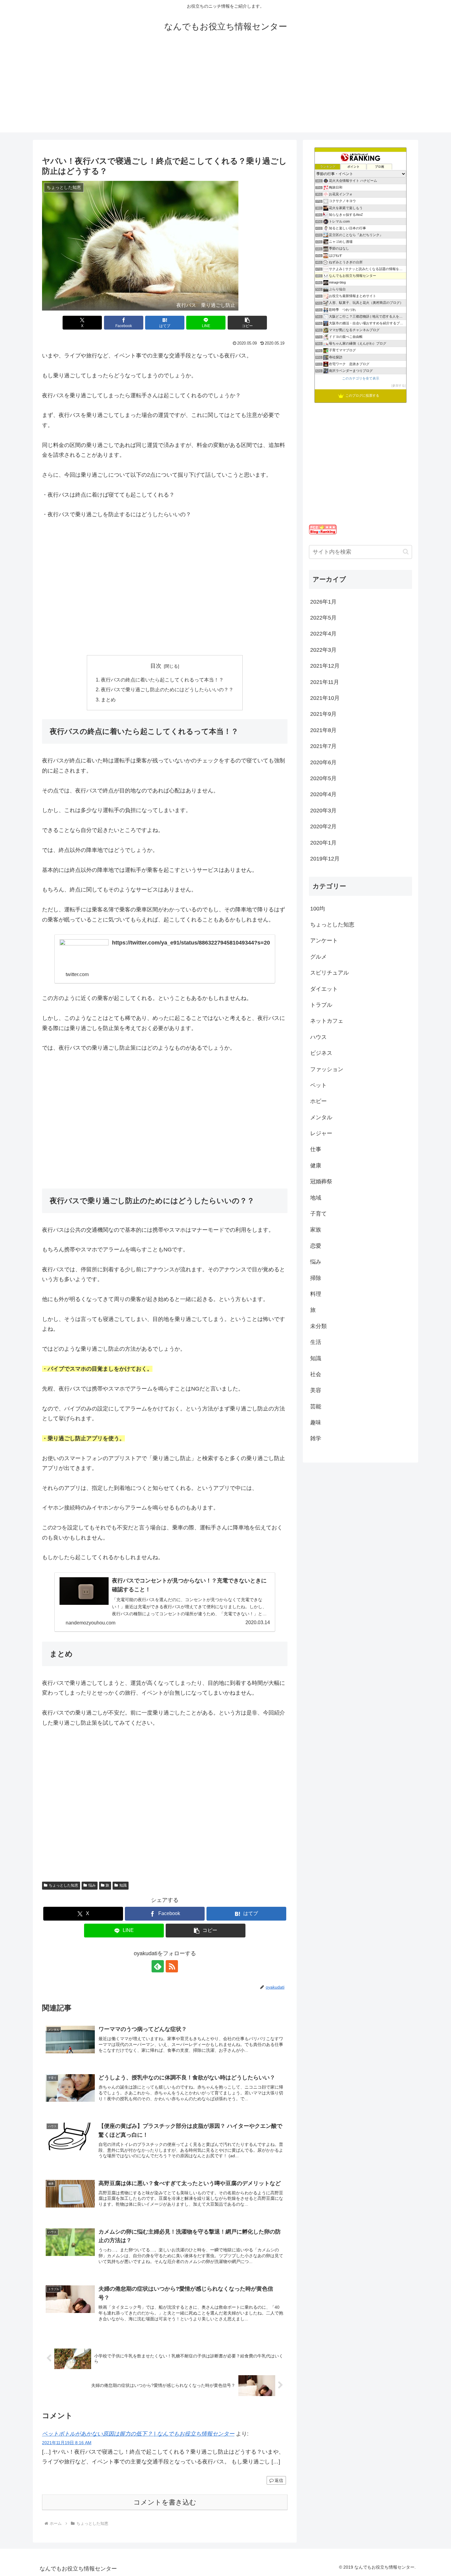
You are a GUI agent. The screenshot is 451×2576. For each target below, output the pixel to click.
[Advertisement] (225, 90)
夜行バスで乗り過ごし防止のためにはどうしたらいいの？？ (167, 689)
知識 (123, 1885)
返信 (279, 2480)
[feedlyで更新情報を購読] (158, 1966)
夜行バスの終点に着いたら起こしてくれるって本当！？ (162, 680)
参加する (399, 385)
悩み (92, 1885)
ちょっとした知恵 (64, 1885)
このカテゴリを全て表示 (361, 378)
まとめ (108, 700)
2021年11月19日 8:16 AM (67, 2443)
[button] (247, 323)
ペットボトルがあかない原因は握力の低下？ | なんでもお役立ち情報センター (138, 2434)
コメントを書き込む (165, 2502)
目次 (156, 666)
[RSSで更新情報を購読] (172, 1966)
